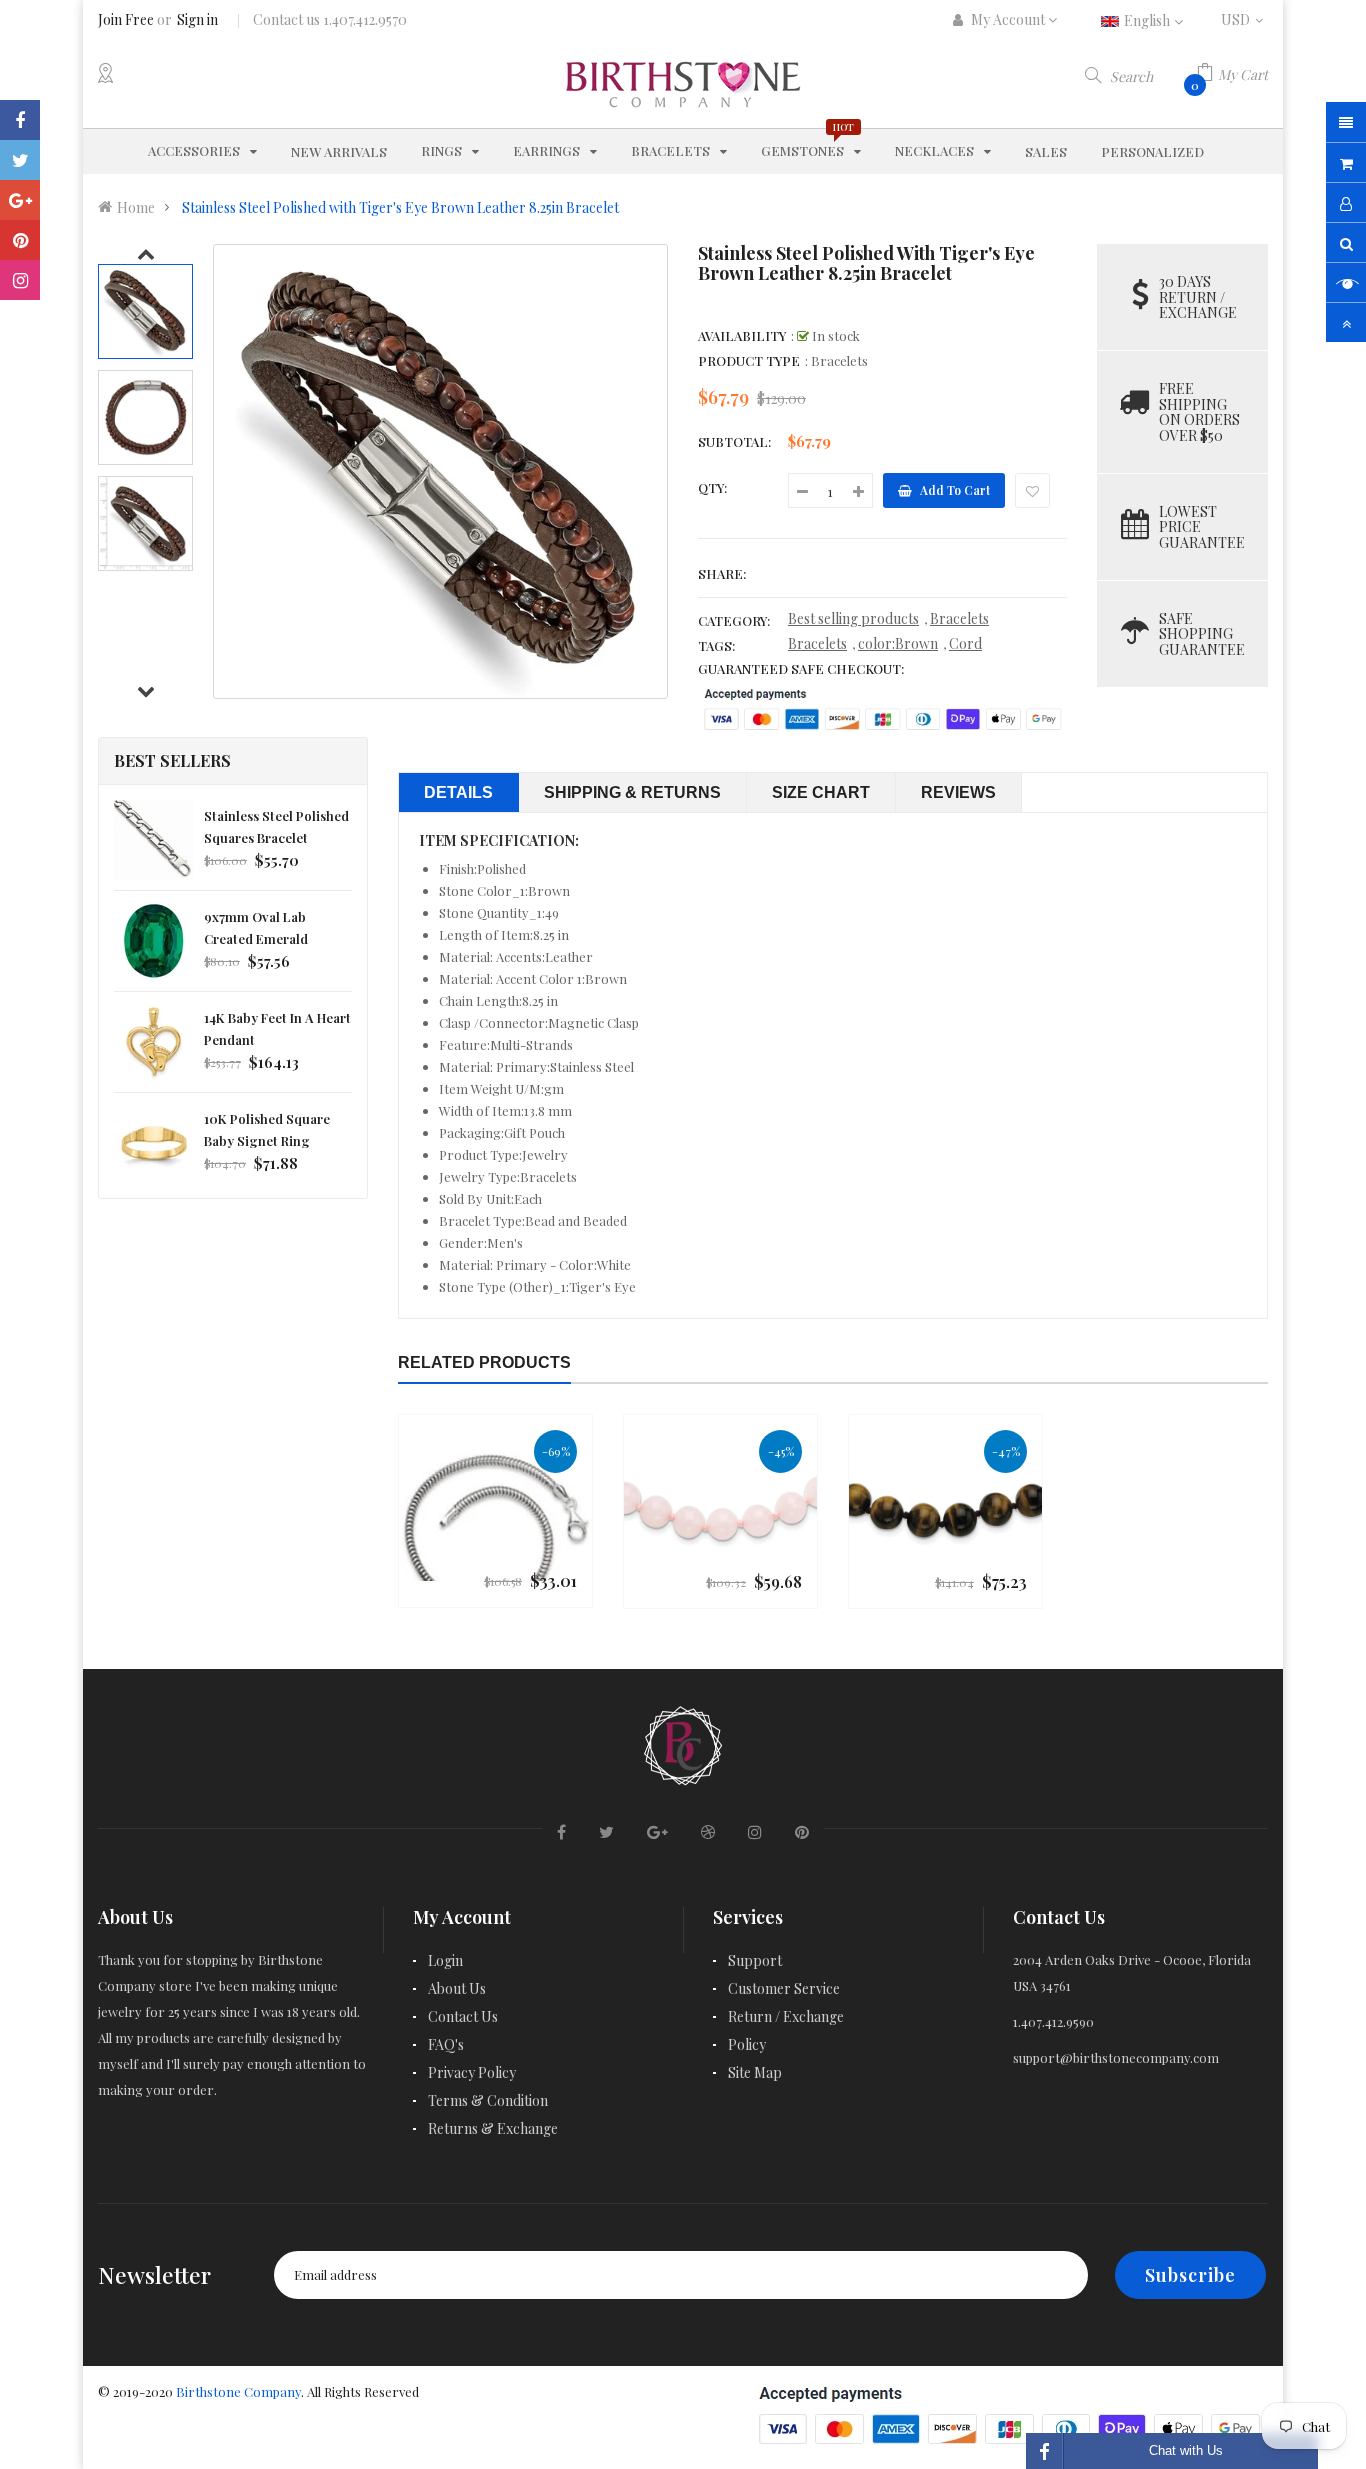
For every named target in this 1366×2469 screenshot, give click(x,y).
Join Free (126, 19)
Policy (747, 2044)
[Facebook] (20, 120)
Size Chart (821, 792)
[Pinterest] (20, 240)
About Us (457, 1988)
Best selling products (853, 618)
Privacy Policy (472, 2072)
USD (1244, 19)
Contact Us (463, 2016)
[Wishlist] (1032, 490)
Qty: (712, 487)
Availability (742, 335)
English (1148, 20)
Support (755, 1960)
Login (445, 1960)
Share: (722, 573)
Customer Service (784, 1988)
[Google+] (20, 200)
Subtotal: (734, 441)
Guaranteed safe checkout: (801, 668)
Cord (965, 643)
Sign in (197, 19)
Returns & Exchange (493, 2128)
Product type (749, 360)
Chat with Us (1186, 2450)
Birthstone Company (238, 2391)
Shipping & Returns (632, 792)
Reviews (958, 792)
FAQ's (446, 2044)
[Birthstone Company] (683, 1742)
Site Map (755, 2072)
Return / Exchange (786, 2016)
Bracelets (959, 618)
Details (458, 792)
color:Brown (898, 643)
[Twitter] (20, 160)
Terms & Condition (488, 2100)
